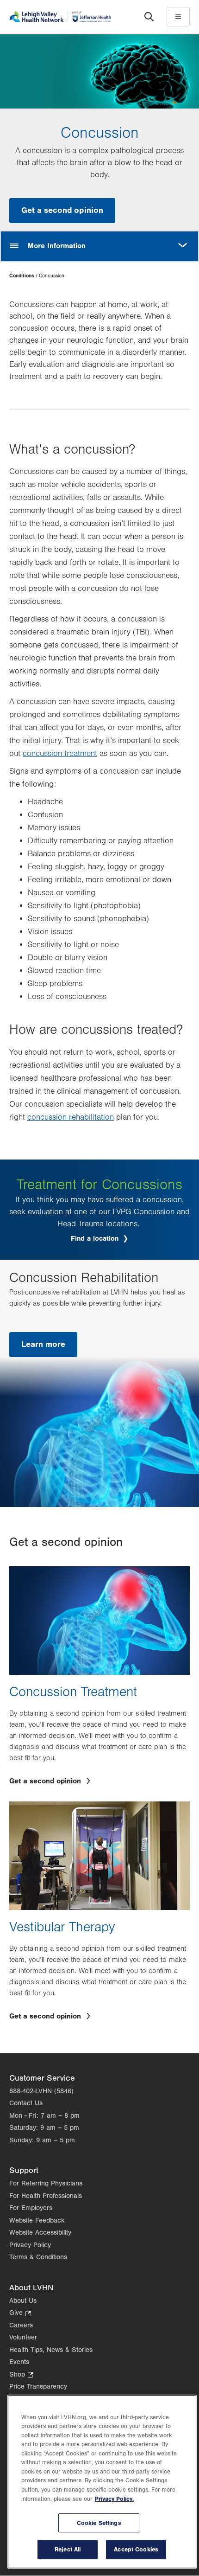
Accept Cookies (136, 2549)
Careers (21, 2325)
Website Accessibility (40, 2233)
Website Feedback (37, 2220)
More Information (57, 246)
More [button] (183, 240)
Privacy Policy (30, 2245)
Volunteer (23, 2337)
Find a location (96, 1239)
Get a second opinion (62, 210)
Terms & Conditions (38, 2257)
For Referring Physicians (46, 2183)
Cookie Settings (99, 2523)
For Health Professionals (46, 2196)
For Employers (31, 2208)
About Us (23, 2301)
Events (19, 2362)
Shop (21, 2375)
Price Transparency (38, 2387)
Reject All (68, 2549)
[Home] (60, 16)
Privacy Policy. (114, 2499)
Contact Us (26, 2103)
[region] (102, 2482)
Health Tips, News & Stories (51, 2350)
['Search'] (149, 17)
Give (20, 2314)
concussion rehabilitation (71, 1117)
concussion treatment (60, 754)
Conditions (22, 276)
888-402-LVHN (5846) (41, 2091)
